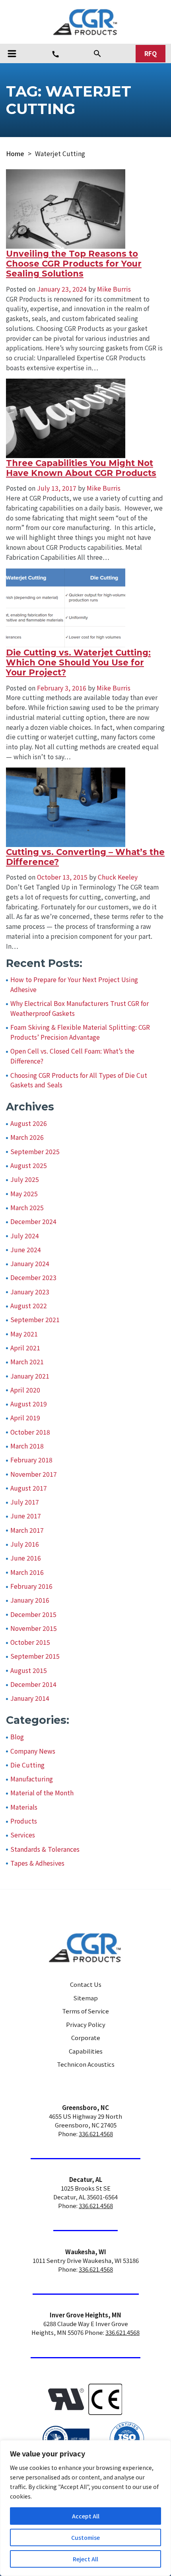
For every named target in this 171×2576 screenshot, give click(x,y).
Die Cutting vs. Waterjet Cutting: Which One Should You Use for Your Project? (78, 663)
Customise (85, 2537)
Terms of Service (85, 2011)
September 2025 (35, 1152)
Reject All (85, 2559)
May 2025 (24, 1194)
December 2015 (33, 1614)
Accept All (86, 2516)
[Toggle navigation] (12, 54)
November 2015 (34, 1628)
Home (15, 154)
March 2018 (27, 1446)
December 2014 (33, 1684)
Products (24, 1821)
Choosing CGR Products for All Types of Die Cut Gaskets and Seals (79, 1080)
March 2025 (27, 1208)
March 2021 (27, 1362)
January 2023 (30, 1292)
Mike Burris (113, 289)
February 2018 (31, 1460)
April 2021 (25, 1348)
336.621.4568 (96, 2134)
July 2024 (25, 1236)
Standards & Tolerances (45, 1849)
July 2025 (25, 1179)
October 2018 (30, 1432)
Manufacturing (32, 1779)
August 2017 (29, 1488)
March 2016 (27, 1572)
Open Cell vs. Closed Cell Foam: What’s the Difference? (72, 1056)
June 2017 (26, 1516)
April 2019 (25, 1418)
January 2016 (30, 1600)
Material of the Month (42, 1793)
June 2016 (26, 1558)
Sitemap (86, 1998)
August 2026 (29, 1123)
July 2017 (25, 1502)
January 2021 (30, 1376)
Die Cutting (27, 1765)
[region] (85, 2508)
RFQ (151, 53)
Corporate (86, 2037)
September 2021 (35, 1320)
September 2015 (35, 1656)
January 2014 (30, 1698)
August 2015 (29, 1670)
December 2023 (33, 1277)
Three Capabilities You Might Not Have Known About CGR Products (81, 468)
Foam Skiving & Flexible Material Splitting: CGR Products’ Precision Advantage (80, 1032)
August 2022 (29, 1306)
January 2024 (30, 1264)
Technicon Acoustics (86, 2064)
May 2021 (24, 1334)
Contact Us (86, 1984)
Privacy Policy (86, 2024)
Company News (33, 1751)
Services (23, 1835)
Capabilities (86, 2051)
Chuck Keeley (117, 877)
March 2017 (27, 1530)
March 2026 (27, 1137)
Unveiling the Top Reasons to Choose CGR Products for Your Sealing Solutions (74, 264)
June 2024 (26, 1250)
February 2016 (31, 1586)
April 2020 (25, 1390)
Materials (24, 1807)
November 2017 (34, 1474)
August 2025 (29, 1165)
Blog (17, 1737)
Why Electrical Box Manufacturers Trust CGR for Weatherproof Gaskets (80, 1008)
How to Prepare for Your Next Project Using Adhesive (74, 984)
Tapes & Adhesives (37, 1863)
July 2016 (25, 1544)
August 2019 (29, 1404)
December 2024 (33, 1221)
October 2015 (30, 1642)
